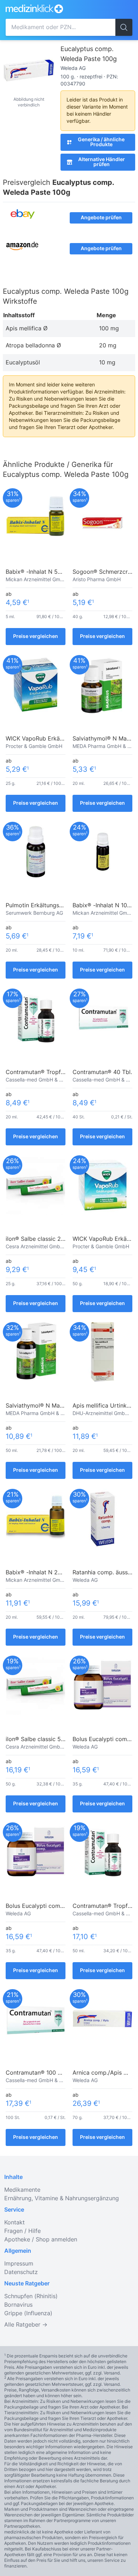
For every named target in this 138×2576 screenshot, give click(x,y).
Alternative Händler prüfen (102, 162)
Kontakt (15, 2223)
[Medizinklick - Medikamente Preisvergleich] (53, 9)
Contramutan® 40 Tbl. (102, 1072)
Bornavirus (18, 2305)
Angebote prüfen (101, 218)
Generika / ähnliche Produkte (101, 142)
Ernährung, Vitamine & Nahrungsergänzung (62, 2198)
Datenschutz (21, 2272)
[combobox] (61, 27)
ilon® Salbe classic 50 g (38, 1739)
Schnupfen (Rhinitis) (31, 2296)
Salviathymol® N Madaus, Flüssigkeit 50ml (62, 1406)
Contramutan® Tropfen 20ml (44, 1072)
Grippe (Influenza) (28, 2313)
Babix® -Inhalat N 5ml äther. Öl (47, 572)
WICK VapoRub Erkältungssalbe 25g (54, 739)
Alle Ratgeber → (26, 2325)
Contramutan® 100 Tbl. (37, 2073)
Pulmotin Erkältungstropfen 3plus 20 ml (59, 906)
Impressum (19, 2264)
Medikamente (22, 2190)
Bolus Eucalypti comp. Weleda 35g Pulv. (59, 1906)
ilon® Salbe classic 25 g (38, 1239)
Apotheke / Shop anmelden (41, 2240)
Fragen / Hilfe (22, 2231)
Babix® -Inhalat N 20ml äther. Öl (49, 1573)
